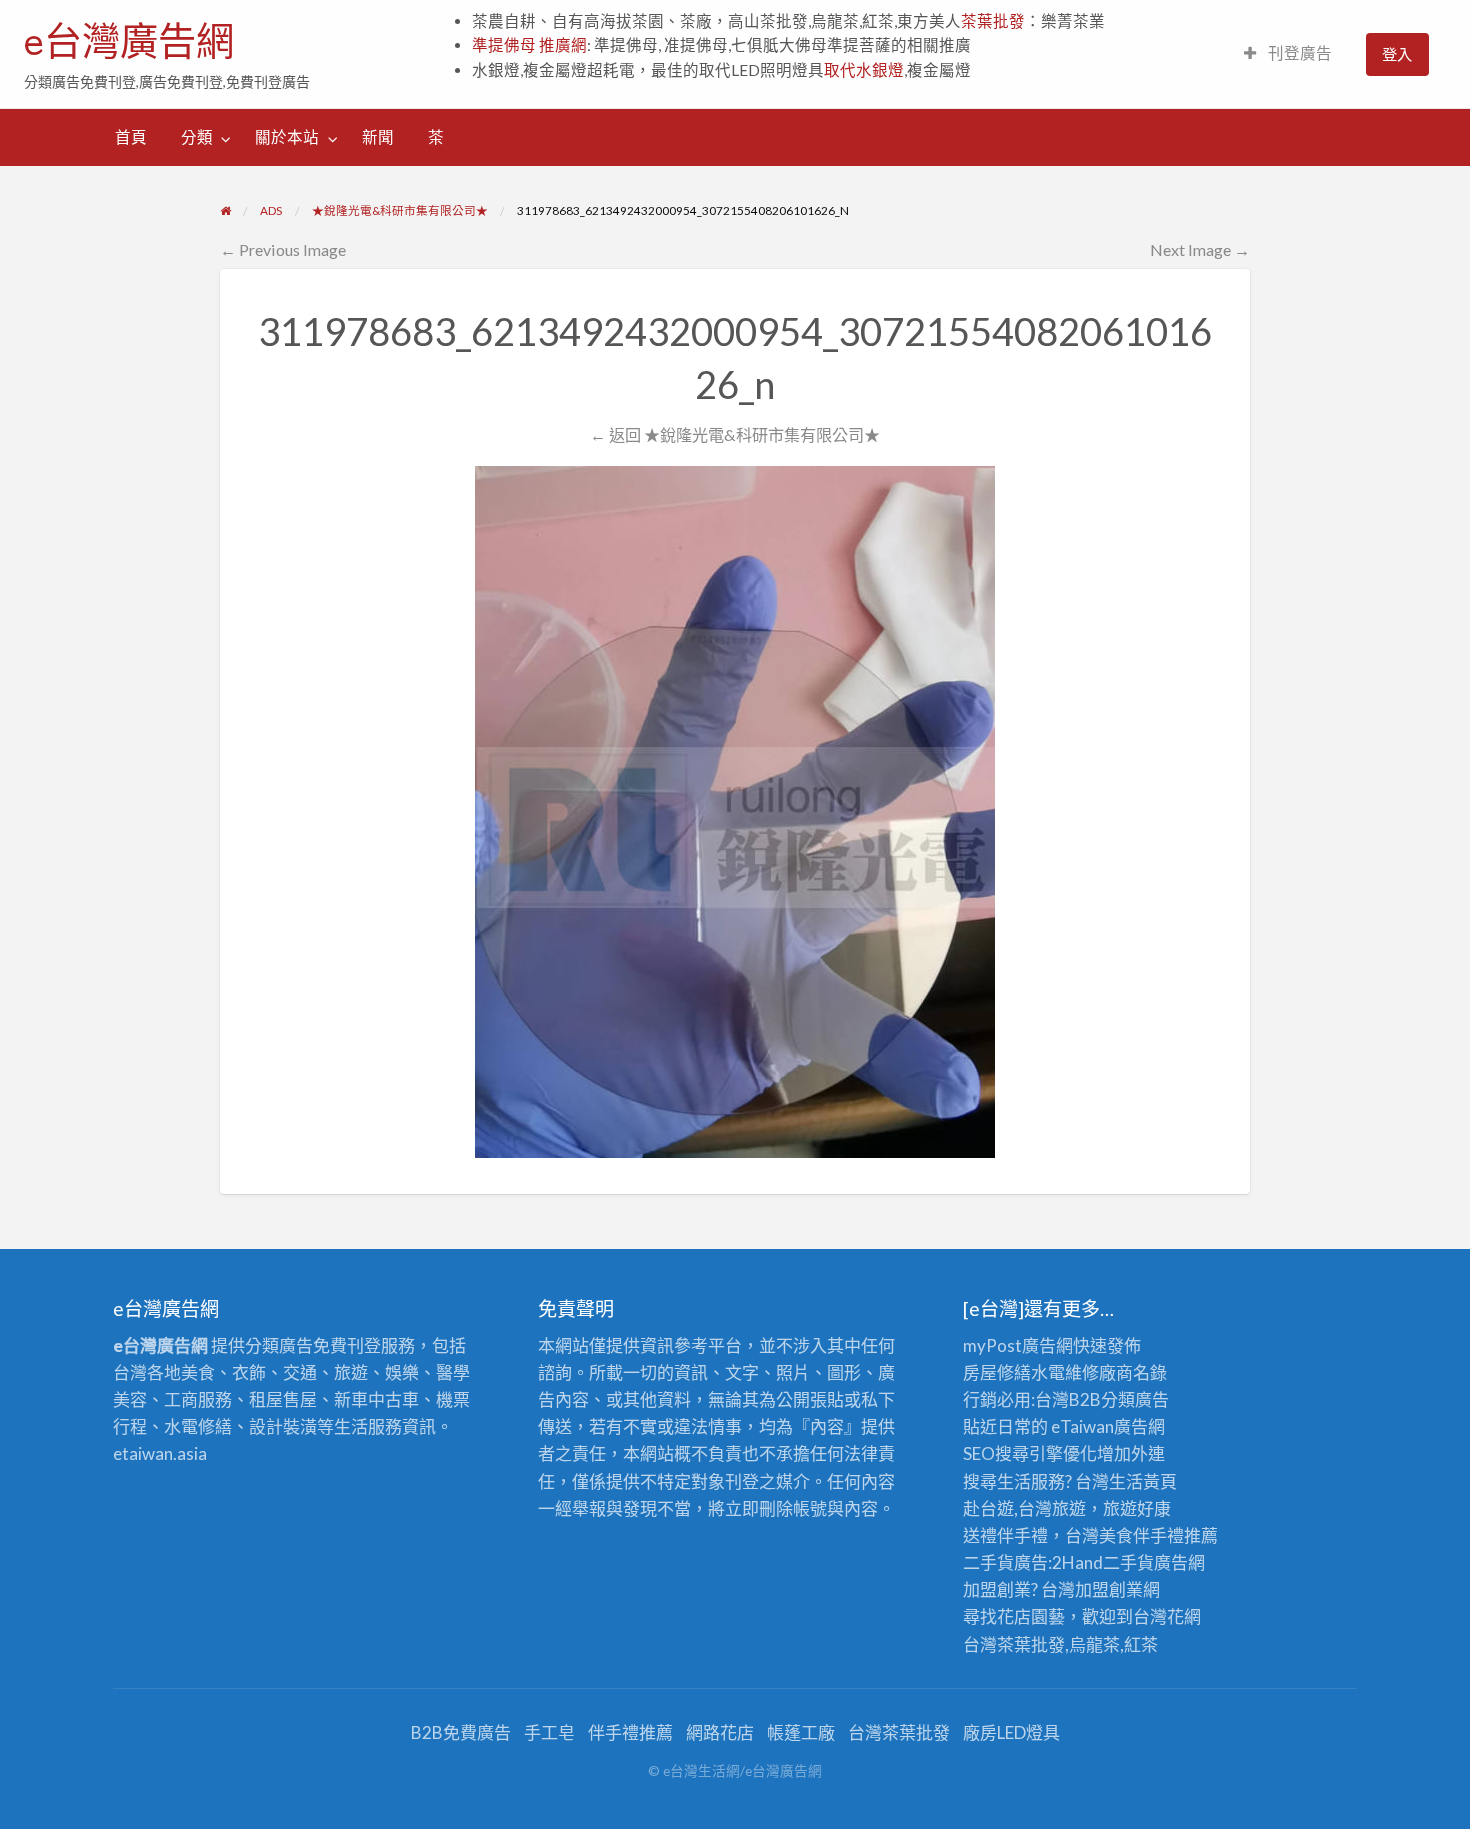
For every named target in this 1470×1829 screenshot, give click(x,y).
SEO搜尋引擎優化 (1030, 1453)
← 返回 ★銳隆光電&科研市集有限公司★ (735, 434)
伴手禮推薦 (630, 1732)
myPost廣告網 (1018, 1345)
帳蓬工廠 (801, 1732)
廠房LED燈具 (1011, 1732)
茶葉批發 (993, 21)
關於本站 (287, 137)
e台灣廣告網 (129, 41)
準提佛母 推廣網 (529, 45)
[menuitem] (1288, 54)
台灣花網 (1167, 1616)
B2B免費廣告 (461, 1732)
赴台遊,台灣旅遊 (1024, 1508)
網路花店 (720, 1732)
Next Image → (1200, 249)
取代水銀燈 (864, 70)
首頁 (131, 137)
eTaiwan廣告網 (1108, 1426)
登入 (1397, 54)
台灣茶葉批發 (1014, 1644)
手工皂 (549, 1732)
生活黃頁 (1143, 1481)
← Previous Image (283, 249)
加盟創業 (1109, 1589)
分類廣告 (1135, 1399)
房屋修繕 (997, 1372)
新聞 (378, 137)
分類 (197, 137)
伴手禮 (1158, 1535)
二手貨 (1128, 1562)
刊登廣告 (1298, 53)
